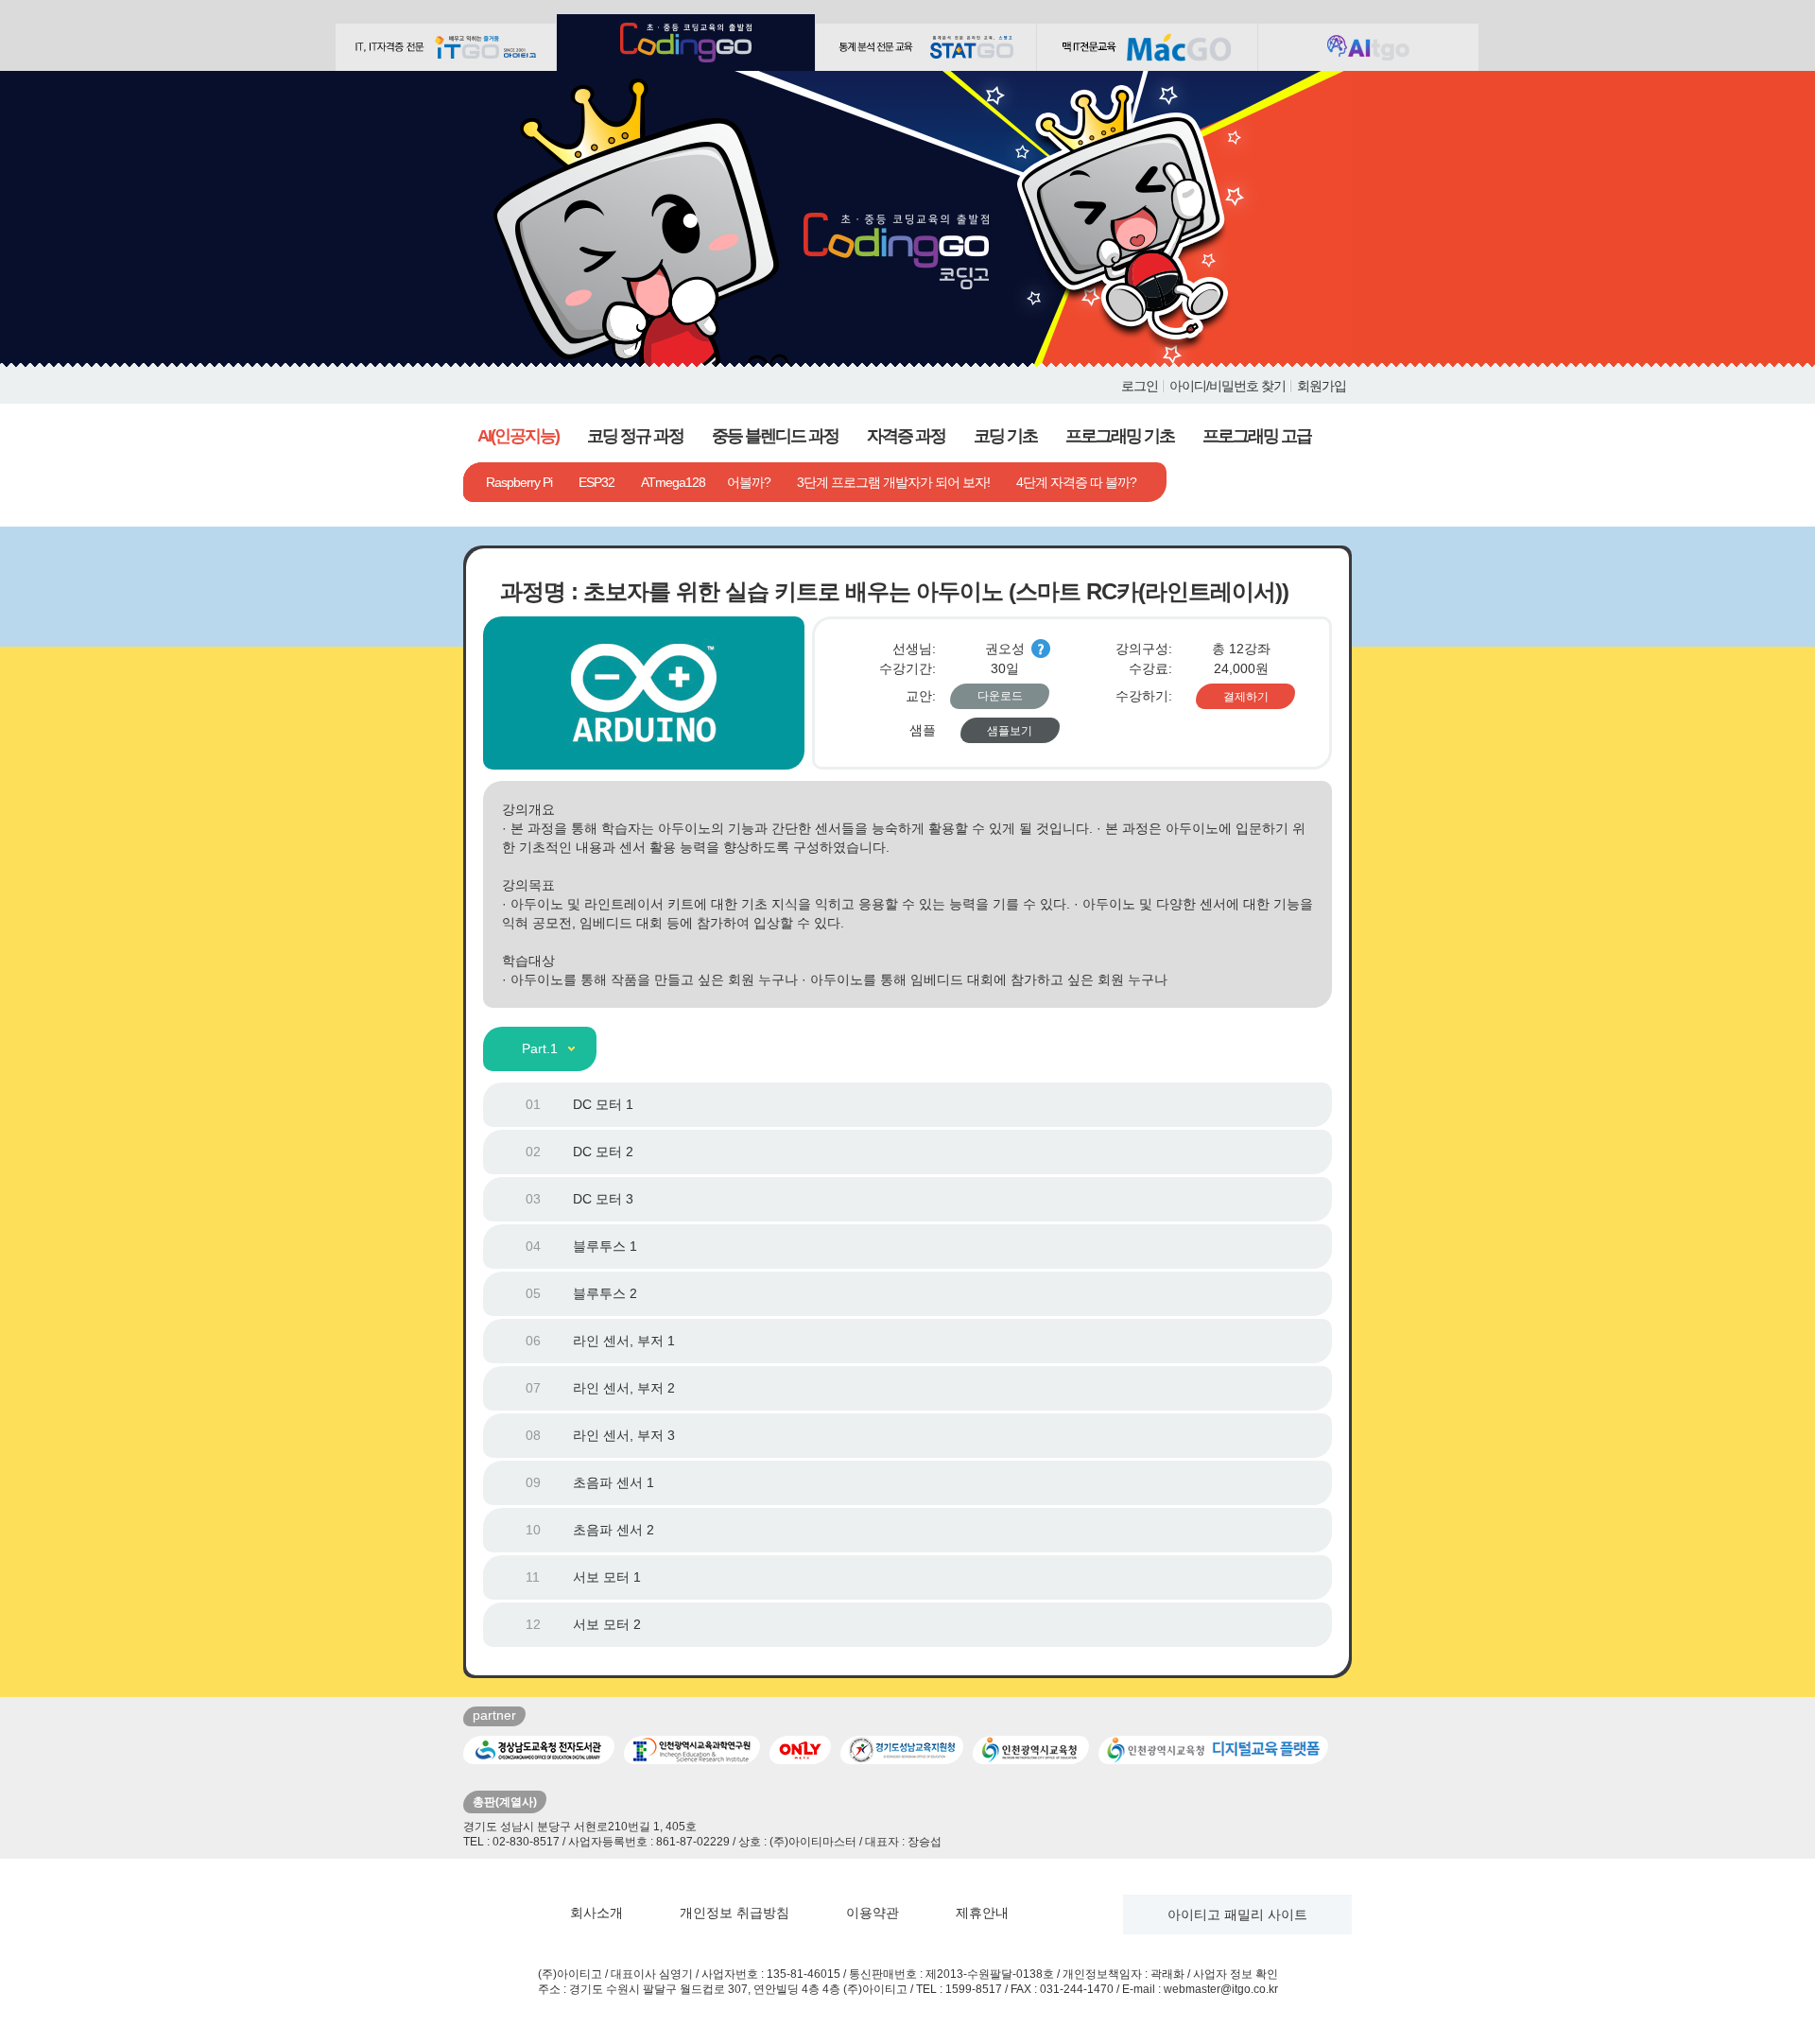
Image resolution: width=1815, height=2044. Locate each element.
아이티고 (446, 47)
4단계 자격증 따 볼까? (1076, 482)
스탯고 (926, 47)
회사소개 (596, 1913)
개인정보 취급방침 (735, 1913)
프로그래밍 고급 (1257, 436)
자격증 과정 (906, 436)
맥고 (1147, 47)
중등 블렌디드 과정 (775, 436)
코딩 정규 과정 (635, 436)
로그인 (1140, 386)
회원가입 (1322, 386)
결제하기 (1246, 697)
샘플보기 (1010, 731)
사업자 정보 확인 (1236, 1974)
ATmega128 (673, 482)
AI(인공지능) (518, 436)
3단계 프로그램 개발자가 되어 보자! (893, 482)
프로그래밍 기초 (1120, 436)
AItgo (1368, 47)
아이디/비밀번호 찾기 (1227, 386)
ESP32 (596, 482)
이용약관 (873, 1913)
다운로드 (1000, 696)
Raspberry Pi (519, 482)
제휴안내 (982, 1913)
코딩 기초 (1005, 436)
